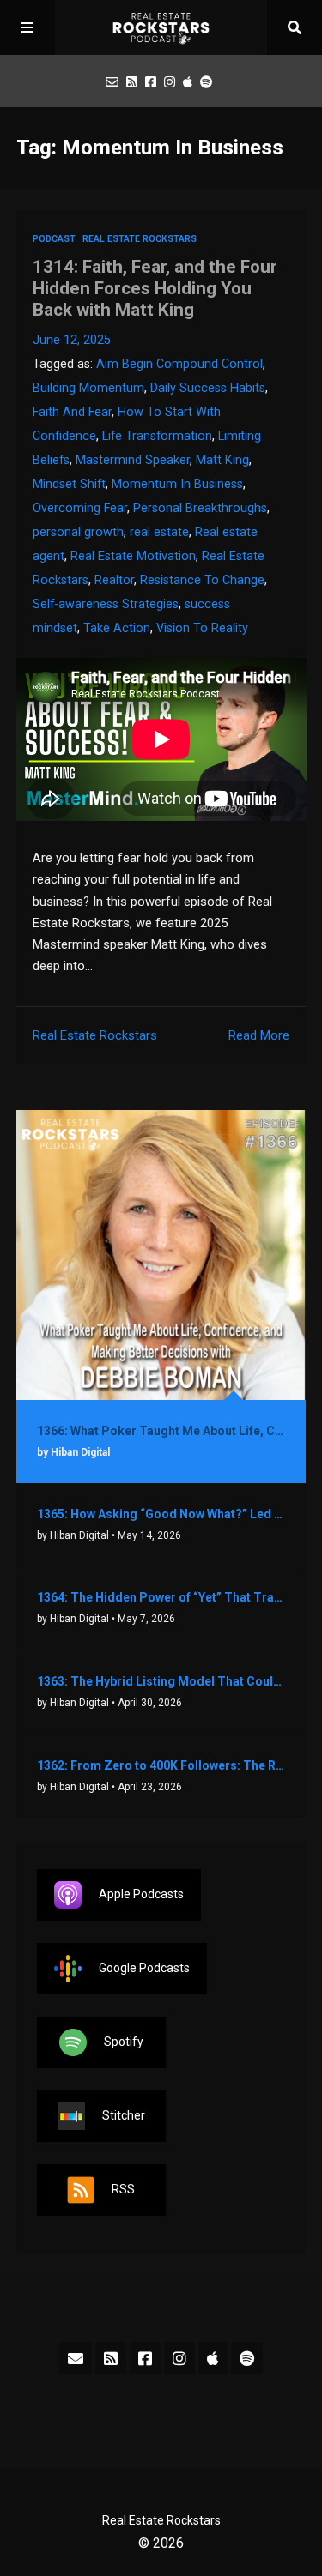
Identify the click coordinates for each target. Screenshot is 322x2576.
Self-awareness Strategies (106, 604)
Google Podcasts (144, 1967)
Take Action (117, 628)
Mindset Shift (69, 484)
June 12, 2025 (72, 340)
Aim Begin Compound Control (179, 364)
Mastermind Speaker (133, 460)
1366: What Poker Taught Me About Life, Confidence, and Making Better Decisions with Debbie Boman (161, 1431)
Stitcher (124, 2114)
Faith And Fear (72, 412)
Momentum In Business (177, 484)
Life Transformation (157, 436)
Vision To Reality (202, 628)
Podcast (54, 239)
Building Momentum (88, 388)
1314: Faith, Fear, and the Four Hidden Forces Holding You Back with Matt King (155, 288)
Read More (259, 1035)
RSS (123, 2188)
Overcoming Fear (80, 508)
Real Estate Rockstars (140, 239)
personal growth (78, 532)
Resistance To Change (202, 580)
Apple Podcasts (141, 1893)
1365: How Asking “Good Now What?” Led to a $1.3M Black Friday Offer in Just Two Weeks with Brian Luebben (161, 1514)
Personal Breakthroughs (200, 508)
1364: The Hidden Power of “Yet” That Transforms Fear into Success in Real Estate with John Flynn (161, 1597)
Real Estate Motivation (133, 556)
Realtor (114, 580)
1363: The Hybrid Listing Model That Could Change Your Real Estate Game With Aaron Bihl (161, 1681)
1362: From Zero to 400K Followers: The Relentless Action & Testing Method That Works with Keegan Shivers (161, 1765)
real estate (159, 532)
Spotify (124, 2041)
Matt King (222, 460)
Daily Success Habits (208, 388)
